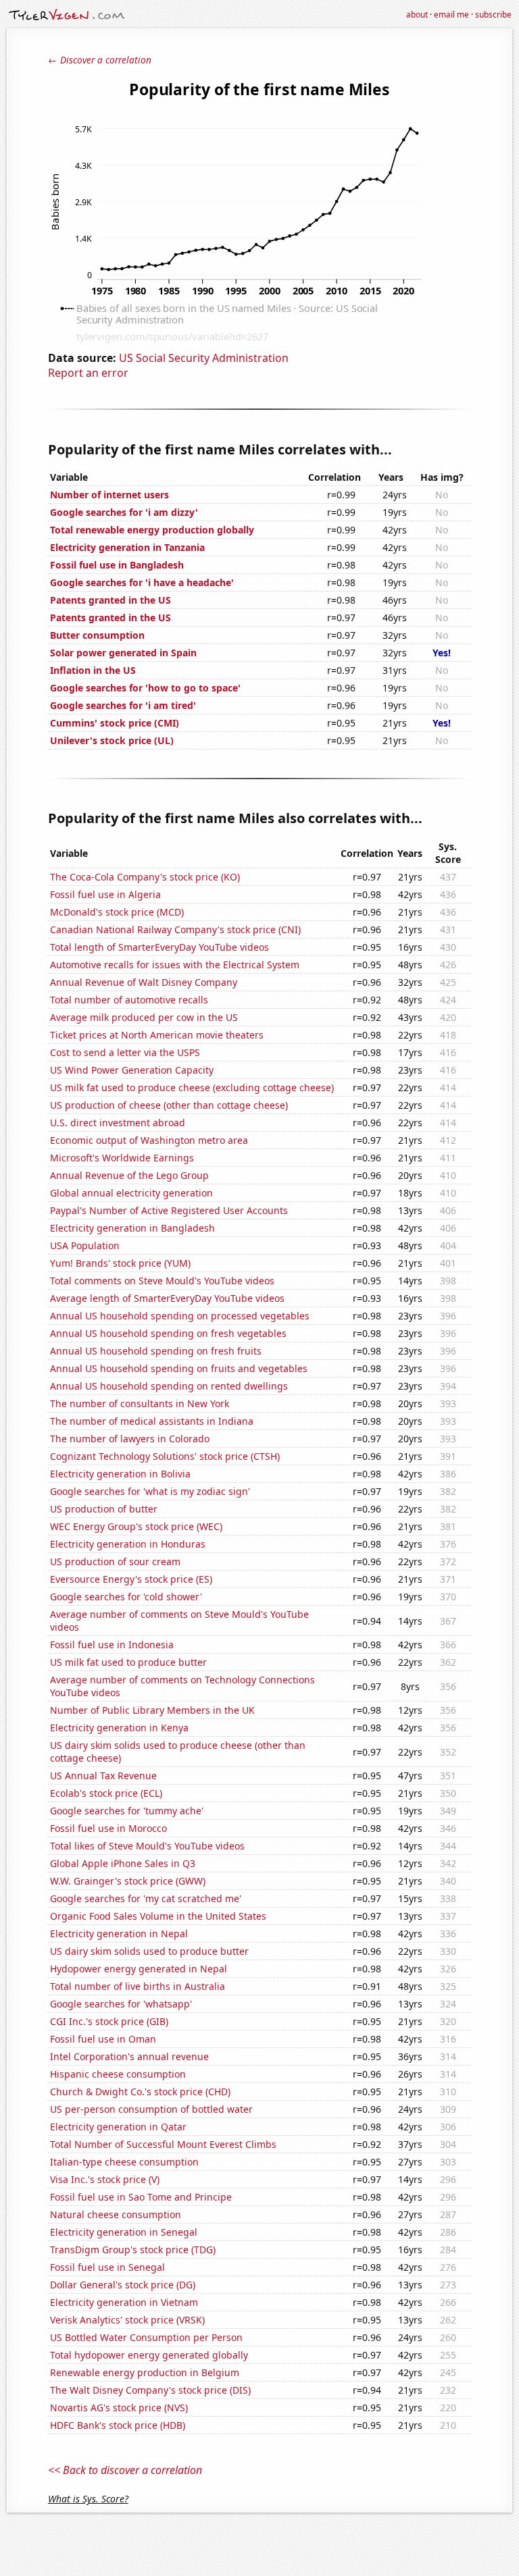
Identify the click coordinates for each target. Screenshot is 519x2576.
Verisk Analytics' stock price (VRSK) (127, 2320)
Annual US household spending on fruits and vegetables (179, 1368)
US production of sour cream (115, 1561)
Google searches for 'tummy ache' (127, 1811)
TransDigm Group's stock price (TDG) (133, 2250)
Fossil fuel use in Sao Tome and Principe (141, 2197)
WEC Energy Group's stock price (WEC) (136, 1526)
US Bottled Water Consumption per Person (146, 2337)
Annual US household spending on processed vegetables (180, 1316)
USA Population (85, 1245)
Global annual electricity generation (131, 1193)
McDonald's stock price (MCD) (117, 912)
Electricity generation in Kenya (119, 1728)
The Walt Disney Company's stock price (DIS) (150, 2390)
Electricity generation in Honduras (128, 1544)
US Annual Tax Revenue (103, 1776)
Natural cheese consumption (116, 2214)
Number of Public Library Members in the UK (152, 1710)
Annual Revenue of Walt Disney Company (144, 982)
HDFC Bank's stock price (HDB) (118, 2425)
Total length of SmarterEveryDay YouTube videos (159, 947)
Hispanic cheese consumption (118, 2074)
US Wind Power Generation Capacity (132, 1070)
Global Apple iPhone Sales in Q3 (123, 1863)
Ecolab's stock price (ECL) (106, 1793)
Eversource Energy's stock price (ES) (131, 1579)
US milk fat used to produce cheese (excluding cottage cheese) (192, 1087)
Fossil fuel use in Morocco (108, 1828)
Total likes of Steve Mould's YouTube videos (147, 1846)
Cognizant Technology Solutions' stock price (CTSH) (165, 1456)
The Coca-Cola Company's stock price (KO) (145, 877)
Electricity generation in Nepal (119, 1934)
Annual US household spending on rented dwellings (169, 1386)
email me (451, 15)
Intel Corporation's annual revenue (129, 2056)
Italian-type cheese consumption (124, 2162)
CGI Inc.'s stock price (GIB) (109, 2021)
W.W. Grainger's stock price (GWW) (128, 1881)
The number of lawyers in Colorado (130, 1439)
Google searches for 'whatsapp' (121, 2004)
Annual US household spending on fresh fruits (156, 1351)
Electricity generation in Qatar (118, 2127)
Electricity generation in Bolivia (120, 1474)
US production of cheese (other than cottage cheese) (169, 1105)
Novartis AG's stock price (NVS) (119, 2408)
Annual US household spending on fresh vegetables (168, 1333)
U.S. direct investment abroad (118, 1123)
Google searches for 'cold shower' (126, 1597)
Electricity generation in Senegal (124, 2232)
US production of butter (104, 1509)
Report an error (88, 373)
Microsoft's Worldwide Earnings (122, 1158)
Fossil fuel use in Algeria (105, 894)
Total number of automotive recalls (129, 1000)
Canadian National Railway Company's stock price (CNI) (175, 929)
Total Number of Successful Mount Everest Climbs (163, 2144)
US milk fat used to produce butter (128, 1662)
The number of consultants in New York (140, 1403)
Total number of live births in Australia (138, 1986)
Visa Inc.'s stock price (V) (105, 2179)
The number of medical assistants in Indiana (152, 1421)
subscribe (493, 15)
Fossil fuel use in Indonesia (112, 1645)
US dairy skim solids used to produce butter (149, 1951)
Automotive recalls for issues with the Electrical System (175, 965)
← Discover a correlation (100, 60)
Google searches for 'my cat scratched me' (146, 1898)
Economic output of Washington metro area (149, 1140)
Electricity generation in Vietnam (124, 2302)
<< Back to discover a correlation (125, 2470)
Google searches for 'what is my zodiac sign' (150, 1491)
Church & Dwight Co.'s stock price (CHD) (140, 2092)
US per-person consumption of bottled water (151, 2109)
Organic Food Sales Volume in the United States (158, 1916)
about (417, 15)
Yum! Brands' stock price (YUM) (120, 1263)
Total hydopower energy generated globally (149, 2355)
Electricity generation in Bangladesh (132, 1228)
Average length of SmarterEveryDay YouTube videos (167, 1298)
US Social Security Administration (204, 358)
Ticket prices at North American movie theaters (157, 1035)
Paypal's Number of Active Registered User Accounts (169, 1210)
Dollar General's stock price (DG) (123, 2285)
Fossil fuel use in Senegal (107, 2267)
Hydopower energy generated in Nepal (139, 1969)
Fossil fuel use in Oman (103, 2039)
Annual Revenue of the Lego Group (129, 1175)
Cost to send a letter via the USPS (125, 1052)
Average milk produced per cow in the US (144, 1017)
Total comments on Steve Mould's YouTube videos (162, 1281)
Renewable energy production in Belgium (145, 2372)
